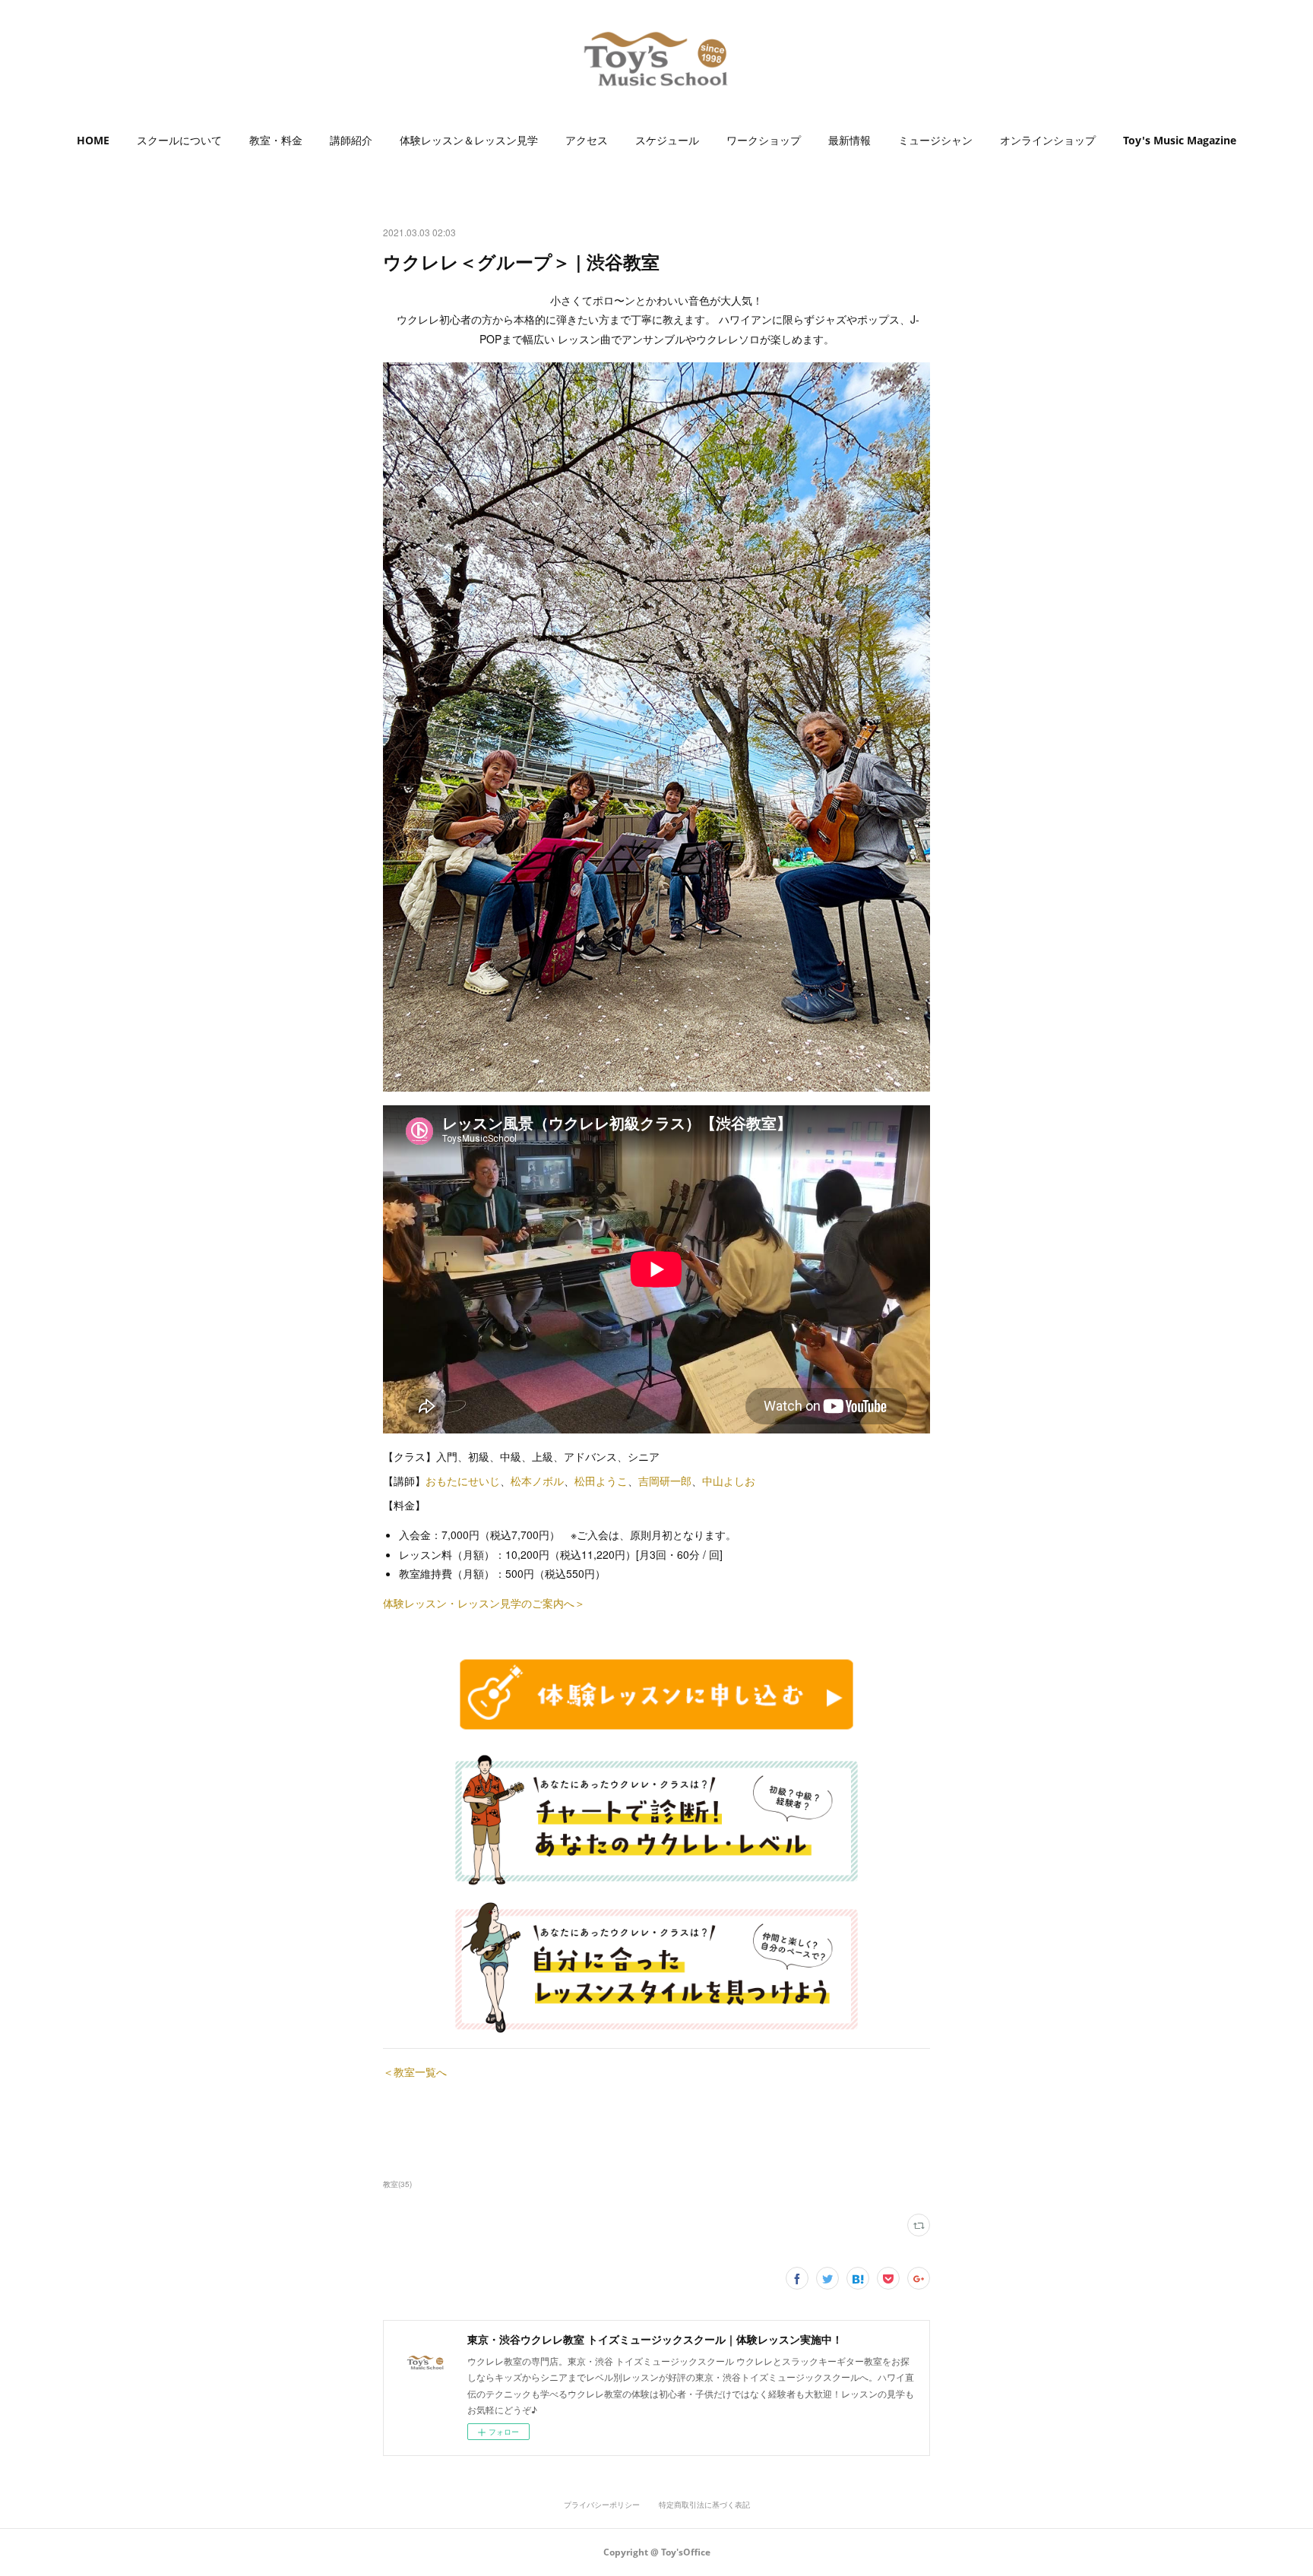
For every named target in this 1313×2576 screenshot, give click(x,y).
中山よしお (729, 1481)
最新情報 (849, 140)
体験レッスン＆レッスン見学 (469, 140)
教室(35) (397, 2184)
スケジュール (667, 140)
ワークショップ (764, 140)
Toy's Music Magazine (1180, 140)
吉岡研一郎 (665, 1481)
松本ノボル (537, 1481)
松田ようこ (601, 1481)
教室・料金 (276, 140)
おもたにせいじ (463, 1481)
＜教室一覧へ (415, 2072)
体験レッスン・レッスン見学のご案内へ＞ (484, 1603)
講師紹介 (351, 140)
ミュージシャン (935, 140)
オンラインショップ (1048, 140)
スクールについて (179, 140)
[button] (93, 141)
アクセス (587, 140)
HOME (93, 140)
